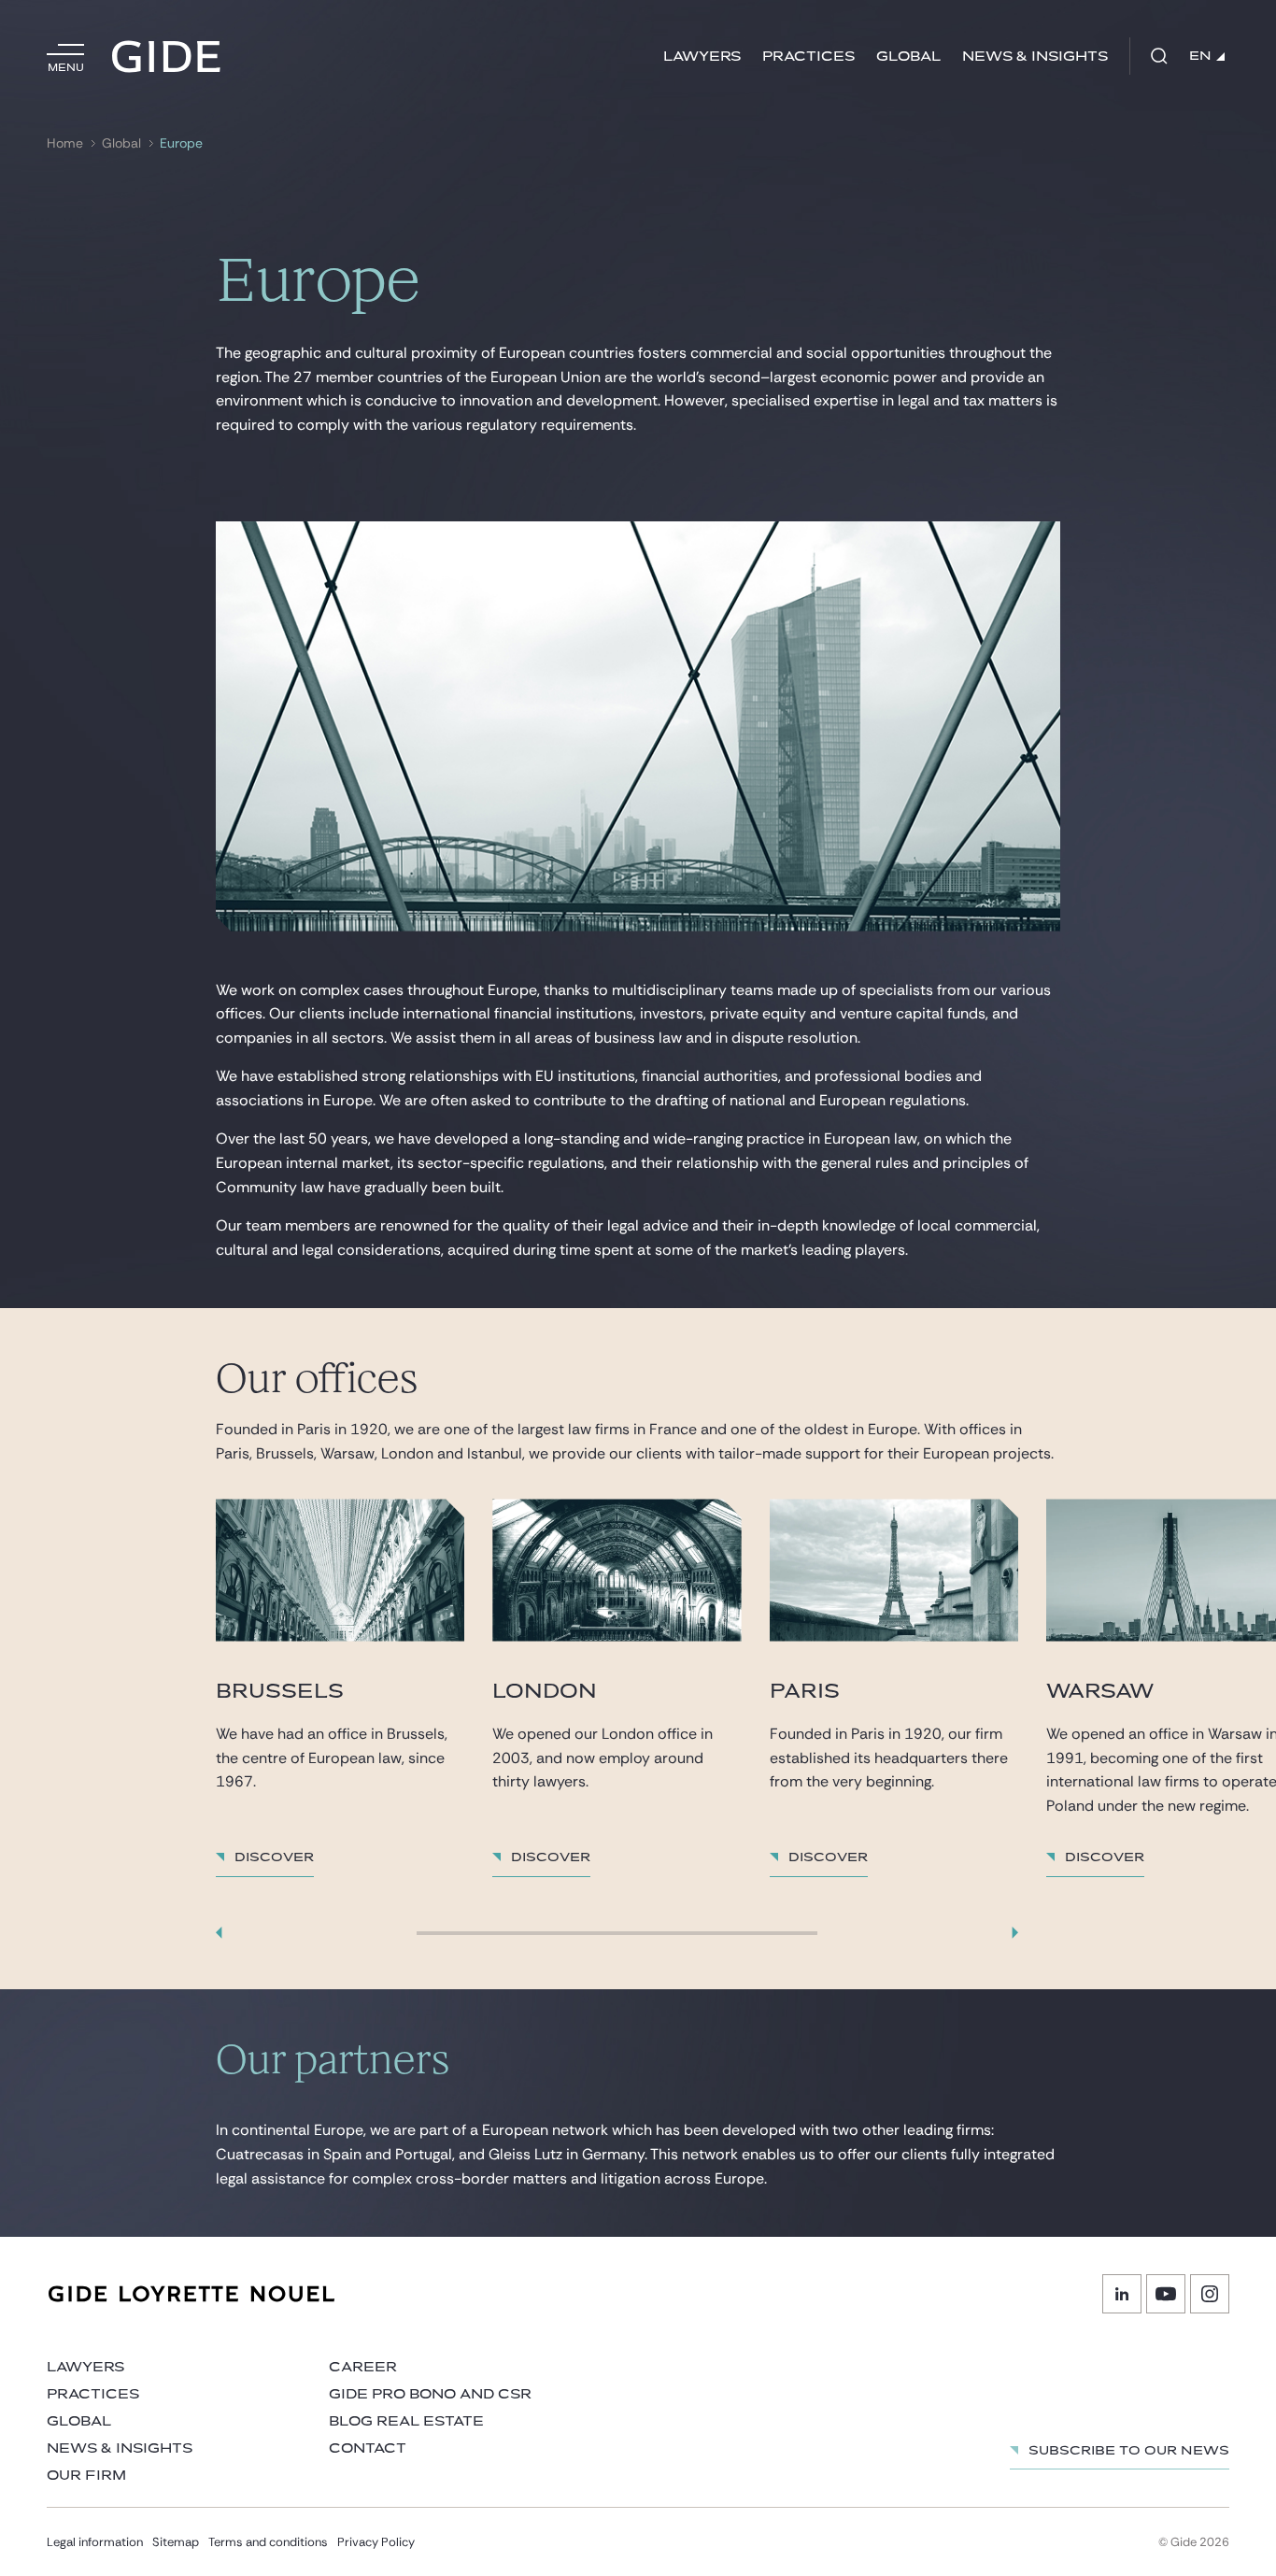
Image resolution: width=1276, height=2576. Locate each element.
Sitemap (176, 2542)
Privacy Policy (376, 2542)
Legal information (95, 2542)
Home (65, 143)
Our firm (86, 2476)
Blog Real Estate (406, 2421)
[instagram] (1210, 2294)
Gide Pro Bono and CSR (430, 2394)
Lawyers (702, 57)
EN (1200, 56)
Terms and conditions (268, 2542)
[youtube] (1166, 2294)
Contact (368, 2448)
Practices (808, 57)
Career (363, 2367)
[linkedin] (1122, 2294)
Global (908, 57)
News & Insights (1035, 57)
